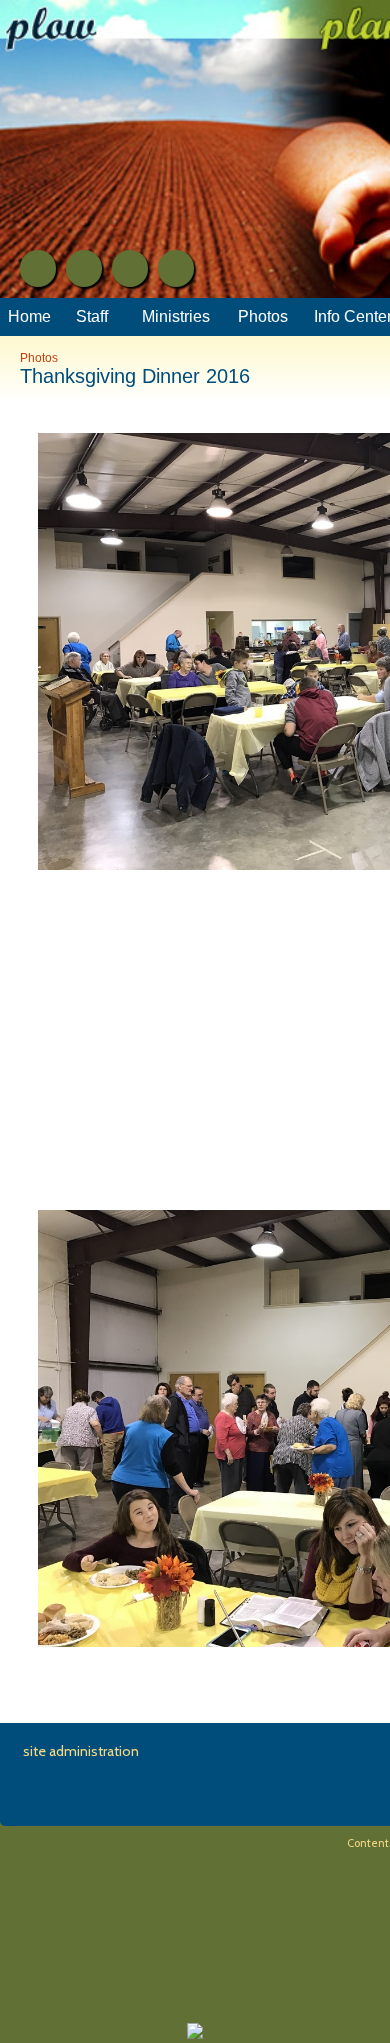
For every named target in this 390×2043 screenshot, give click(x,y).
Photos (39, 358)
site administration (81, 1751)
